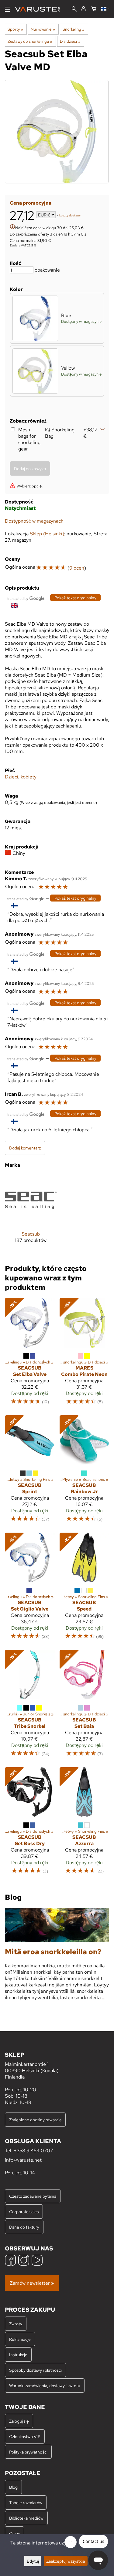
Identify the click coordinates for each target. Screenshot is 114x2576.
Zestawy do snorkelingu (30, 41)
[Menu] (7, 9)
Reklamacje (20, 2339)
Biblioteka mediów (26, 2518)
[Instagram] (24, 2261)
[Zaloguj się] (83, 9)
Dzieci (12, 777)
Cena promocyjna (31, 203)
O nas (14, 2533)
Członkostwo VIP (25, 2436)
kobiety (29, 777)
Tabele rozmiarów (26, 2502)
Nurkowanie (43, 29)
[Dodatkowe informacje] (12, 227)
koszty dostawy (70, 215)
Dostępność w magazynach (34, 521)
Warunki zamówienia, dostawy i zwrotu (45, 2385)
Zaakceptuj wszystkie (66, 2561)
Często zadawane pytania (33, 2196)
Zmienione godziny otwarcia (35, 2120)
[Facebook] (10, 2261)
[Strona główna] (40, 9)
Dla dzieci (70, 41)
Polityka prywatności (28, 2452)
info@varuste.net (23, 2160)
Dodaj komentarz (25, 1148)
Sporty (15, 29)
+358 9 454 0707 (33, 2151)
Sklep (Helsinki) (47, 534)
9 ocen (77, 568)
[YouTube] (37, 2261)
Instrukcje (18, 2355)
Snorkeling (74, 29)
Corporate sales (24, 2211)
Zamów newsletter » (32, 2283)
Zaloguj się (19, 2421)
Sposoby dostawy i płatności (35, 2370)
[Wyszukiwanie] (74, 10)
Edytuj (33, 2561)
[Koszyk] (94, 9)
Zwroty (16, 2324)
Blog (13, 2487)
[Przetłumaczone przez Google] (26, 598)
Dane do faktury (24, 2227)
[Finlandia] (105, 9)
